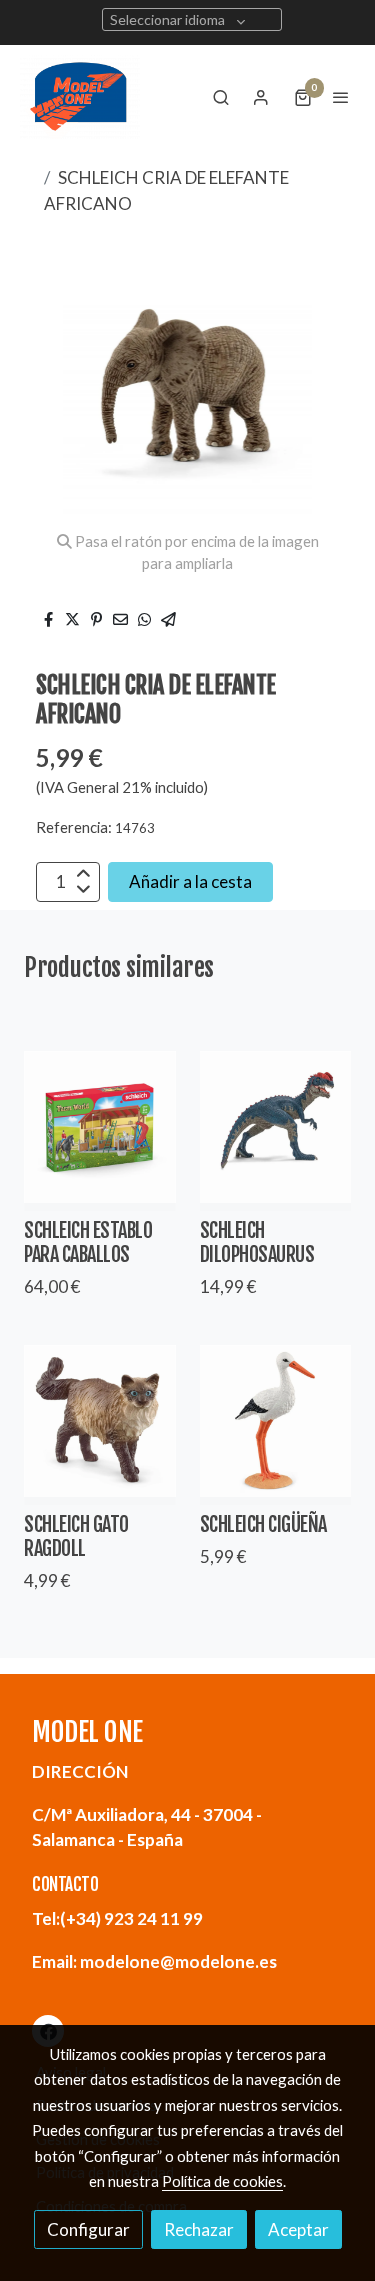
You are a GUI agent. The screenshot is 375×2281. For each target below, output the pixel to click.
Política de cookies (222, 2181)
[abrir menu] (341, 97)
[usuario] (261, 97)
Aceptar (298, 2229)
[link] (80, 97)
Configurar (88, 2229)
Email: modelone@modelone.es (154, 1961)
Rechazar (199, 2229)
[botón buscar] (221, 97)
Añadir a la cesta (190, 881)
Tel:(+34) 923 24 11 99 (117, 1918)
